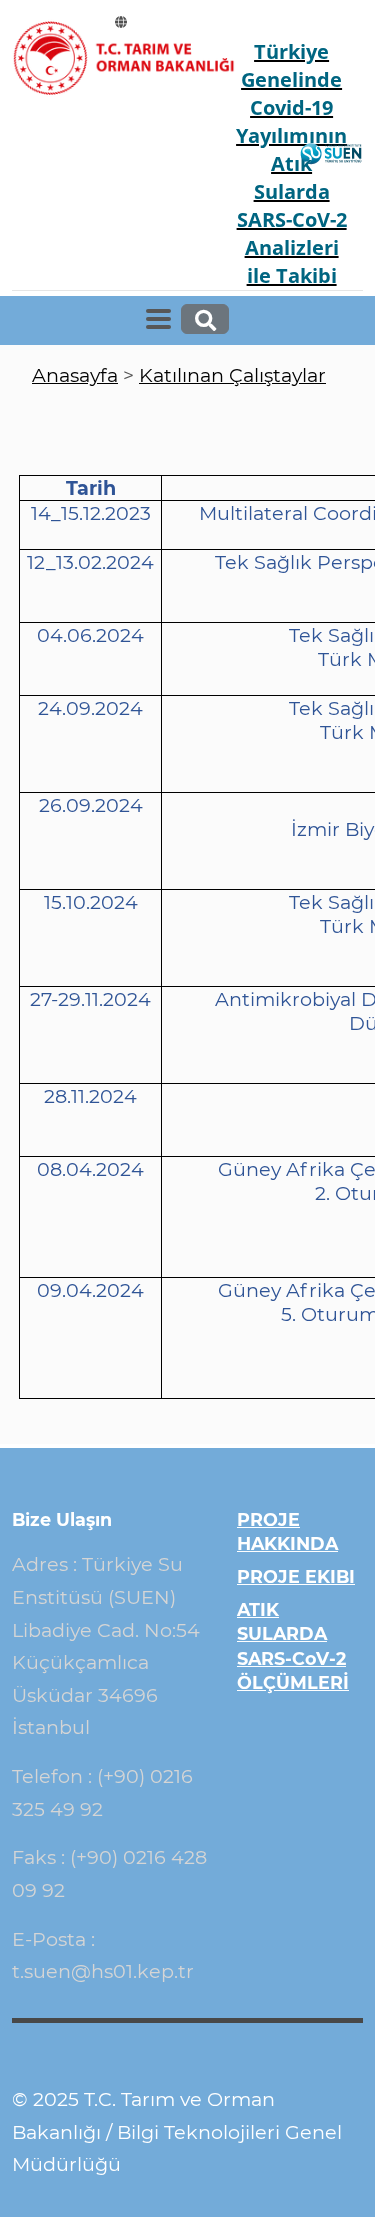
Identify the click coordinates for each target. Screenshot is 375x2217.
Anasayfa (75, 375)
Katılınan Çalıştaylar (232, 375)
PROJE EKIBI (296, 1576)
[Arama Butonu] (205, 318)
